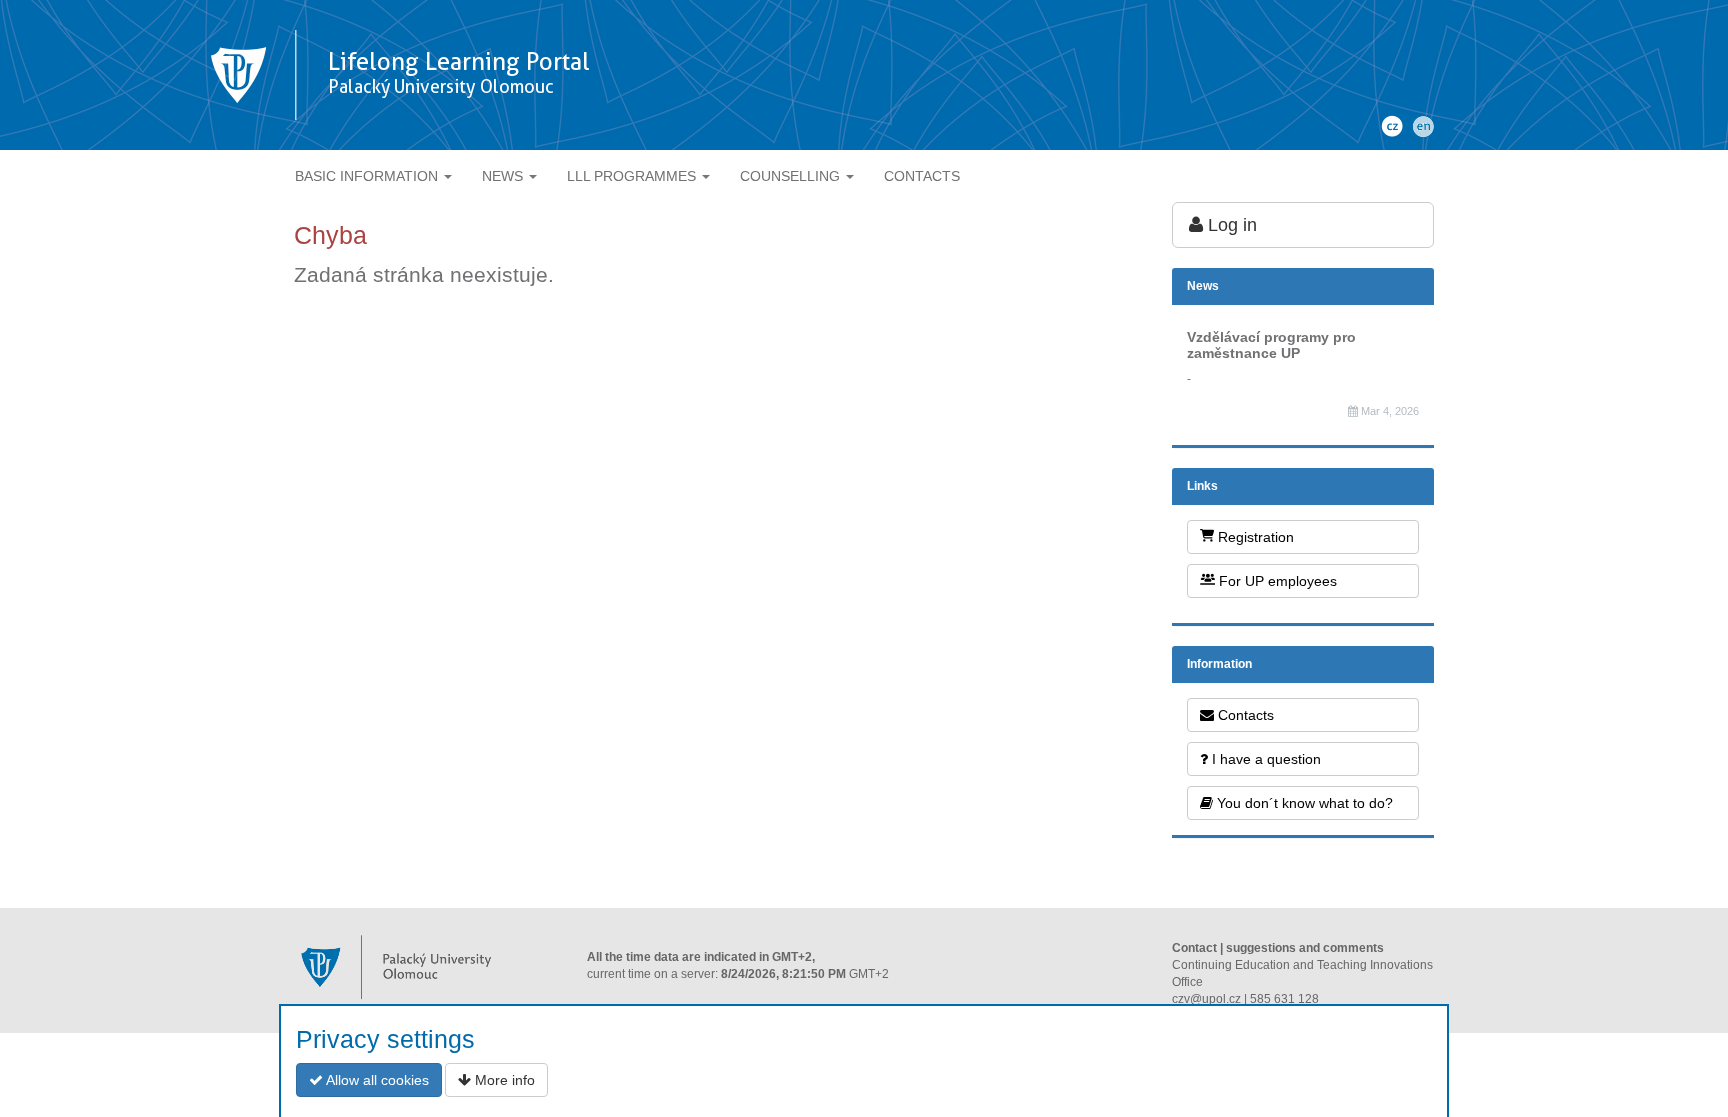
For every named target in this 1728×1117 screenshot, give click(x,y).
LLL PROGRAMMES (633, 176)
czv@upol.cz (1206, 999)
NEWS (504, 176)
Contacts (1244, 715)
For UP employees (1276, 581)
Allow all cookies (376, 1080)
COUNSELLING (792, 176)
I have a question (1264, 759)
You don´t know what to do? (1303, 803)
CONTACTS (922, 176)
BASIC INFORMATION (368, 176)
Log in (1230, 225)
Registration (1254, 537)
